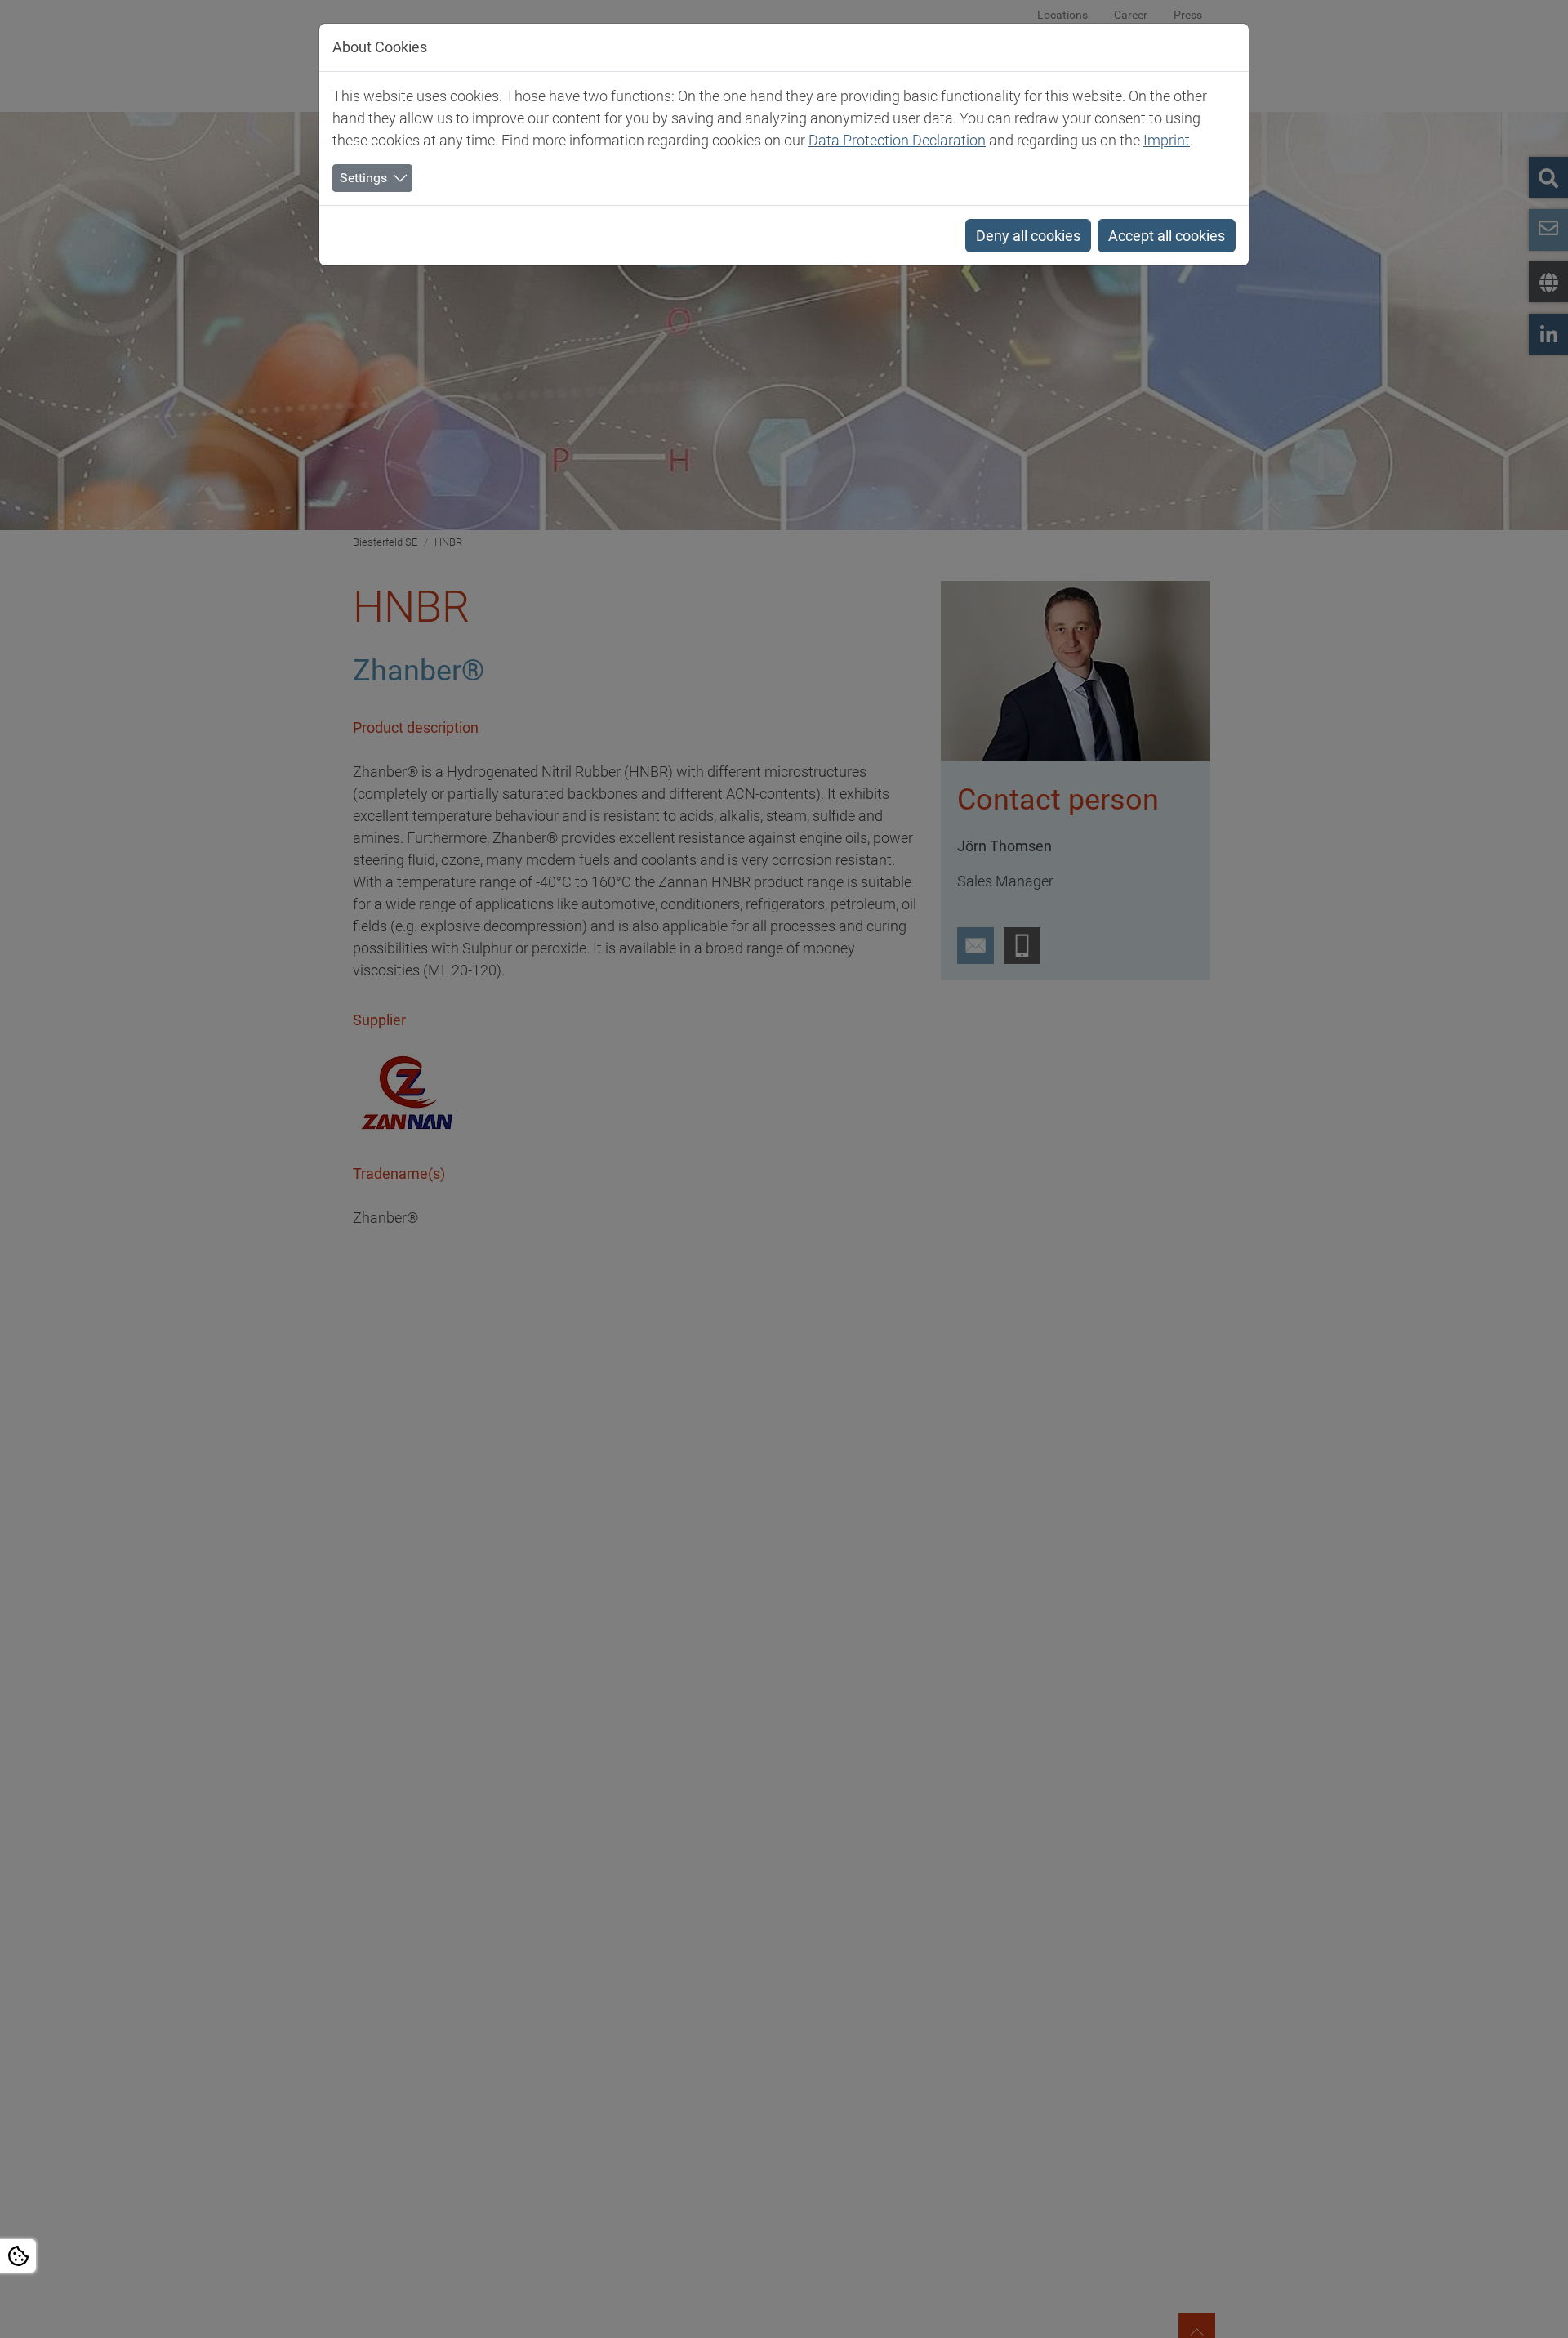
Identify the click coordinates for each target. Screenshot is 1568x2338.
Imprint (1167, 140)
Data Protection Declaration (897, 140)
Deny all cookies (1028, 236)
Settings (363, 178)
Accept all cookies (1167, 236)
